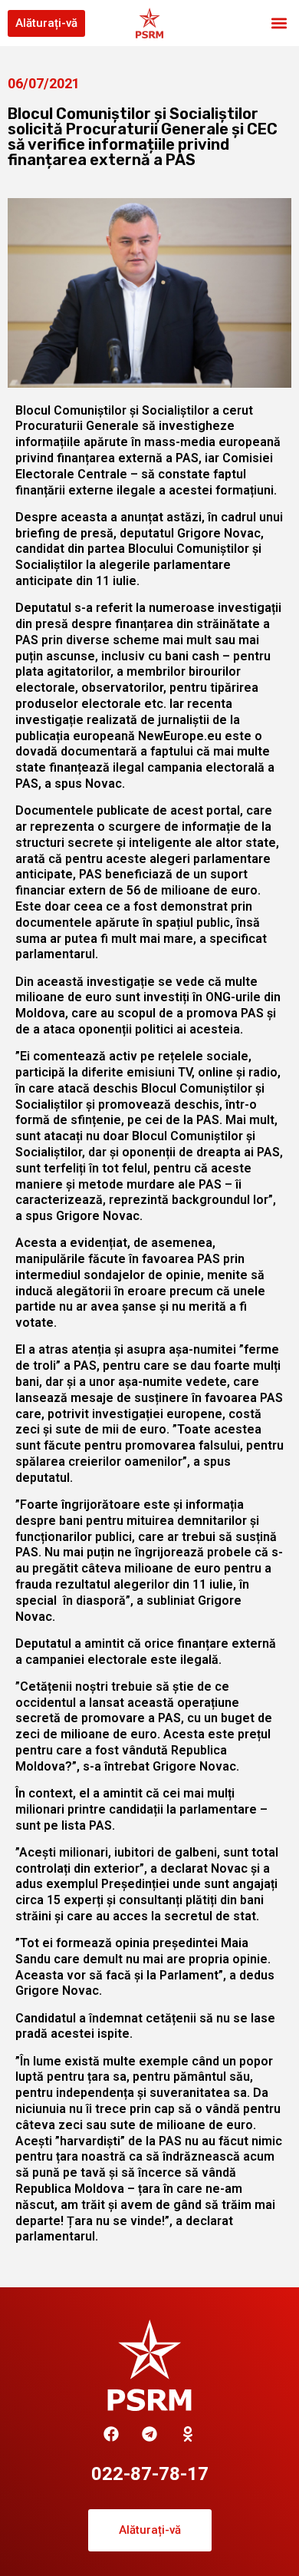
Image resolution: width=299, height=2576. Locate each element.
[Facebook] (111, 2434)
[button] (279, 23)
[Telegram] (149, 2434)
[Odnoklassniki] (188, 2434)
